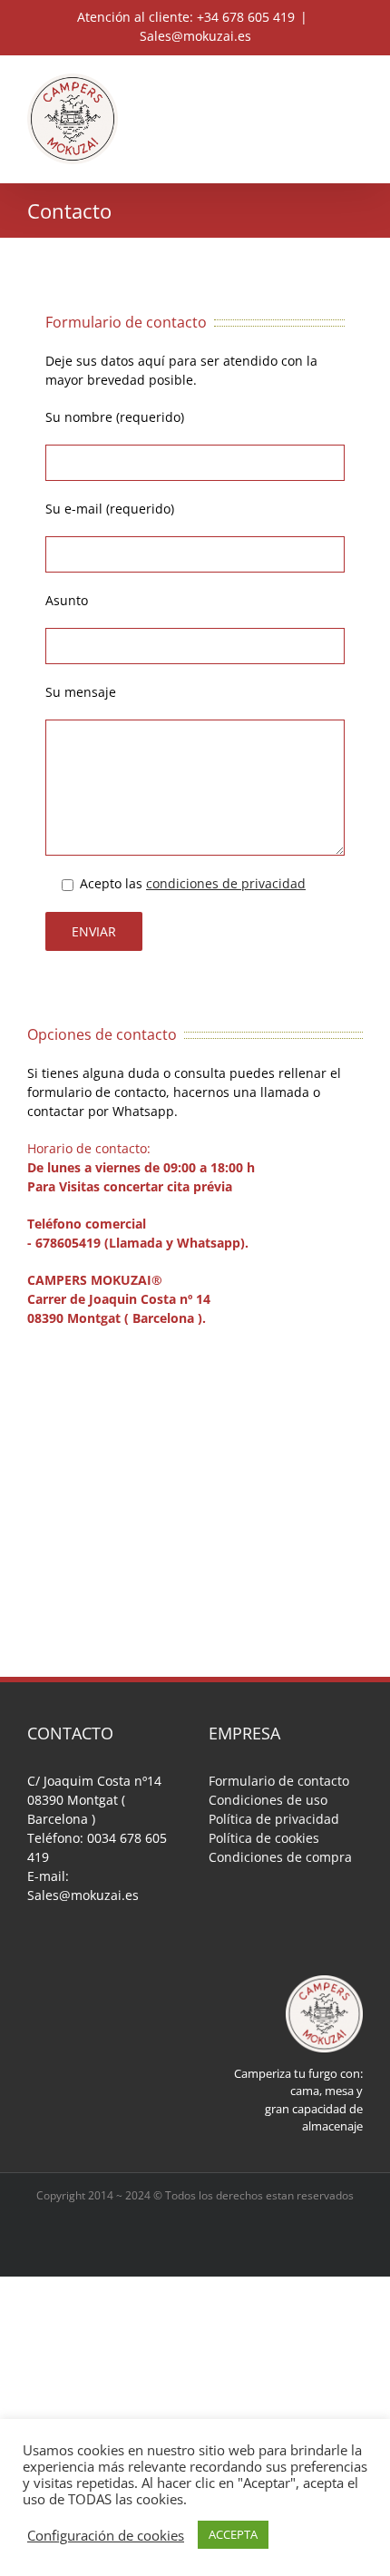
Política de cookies (264, 1838)
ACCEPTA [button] (233, 2534)
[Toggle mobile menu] (356, 83)
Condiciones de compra (280, 1857)
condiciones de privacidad (226, 883)
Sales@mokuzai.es (195, 36)
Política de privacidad (274, 1819)
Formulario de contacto (279, 1781)
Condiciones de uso (268, 1800)
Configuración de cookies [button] (106, 2535)
